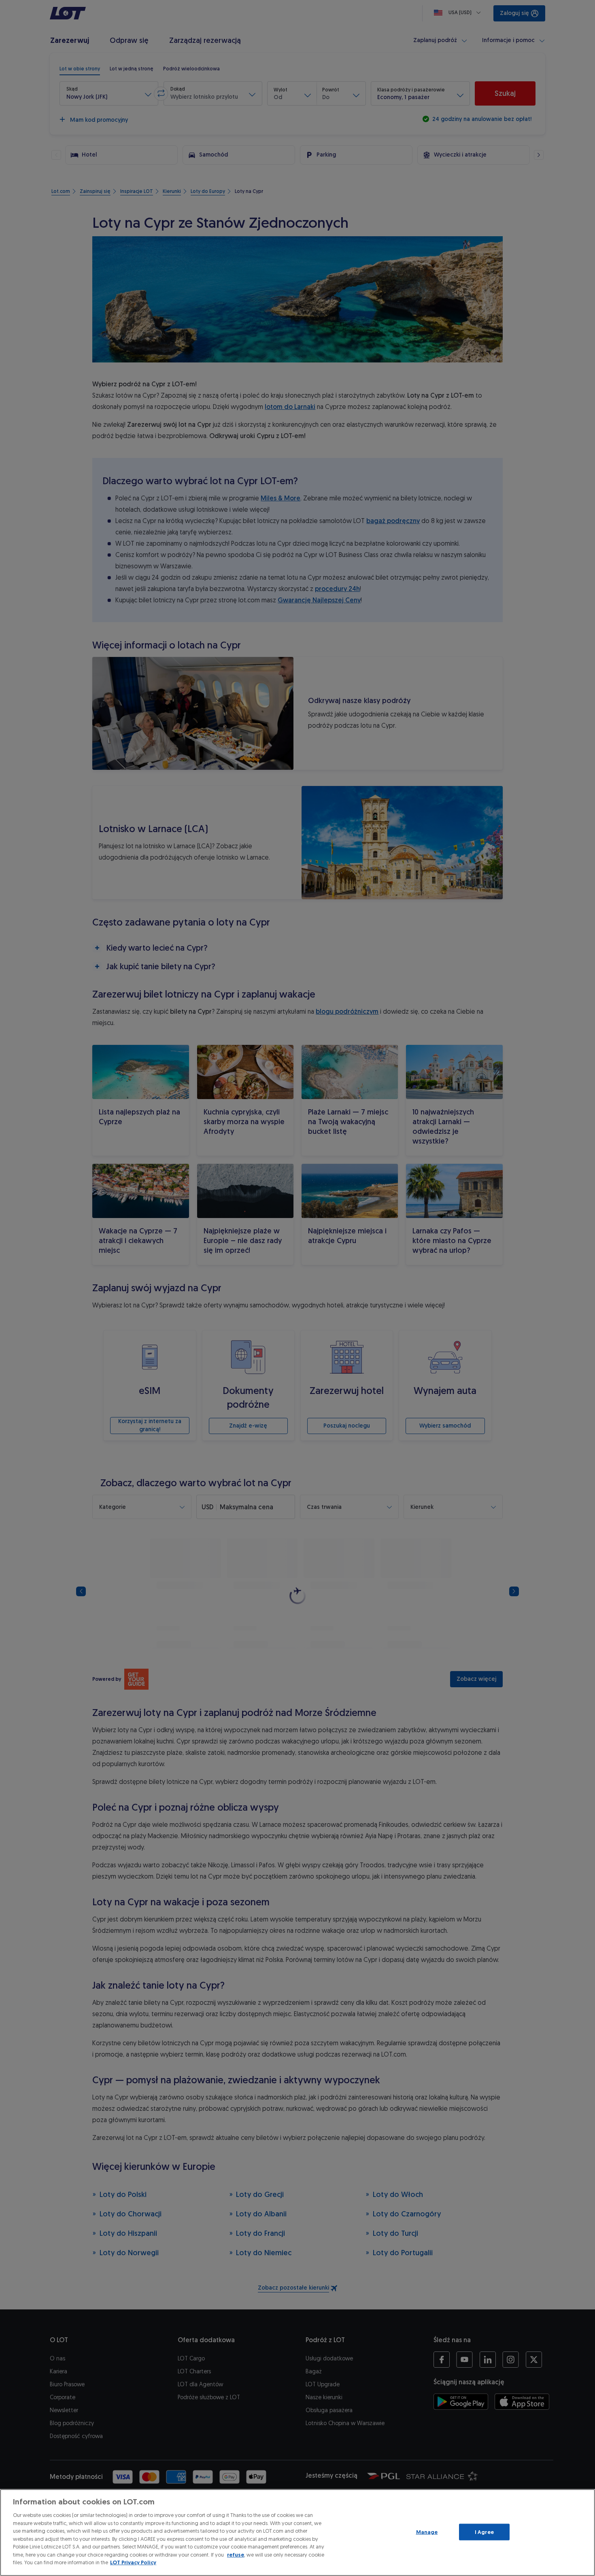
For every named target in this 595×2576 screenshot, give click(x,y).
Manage (427, 2532)
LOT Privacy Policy (133, 2562)
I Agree (484, 2532)
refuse (236, 2555)
